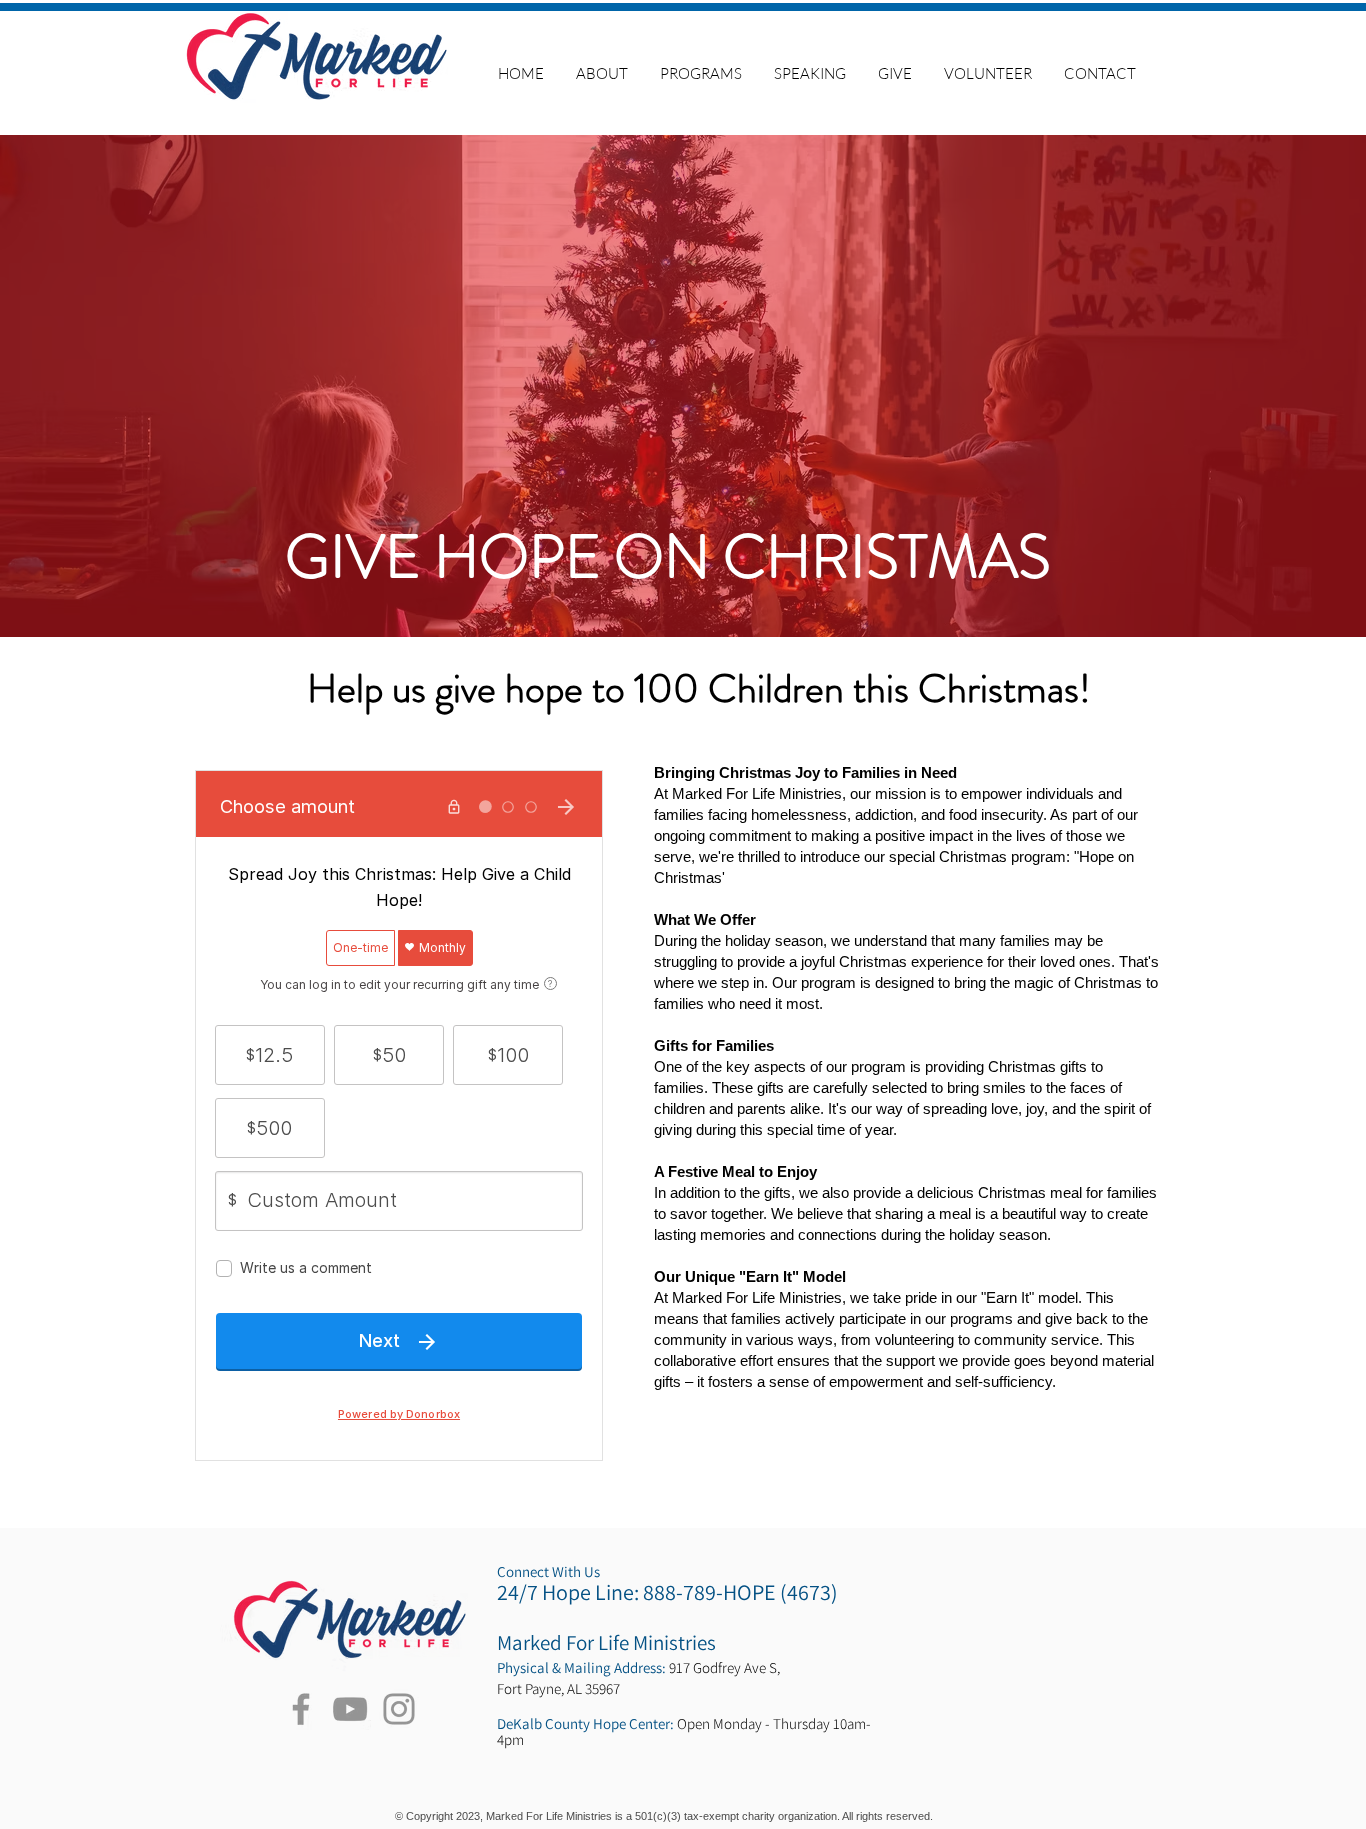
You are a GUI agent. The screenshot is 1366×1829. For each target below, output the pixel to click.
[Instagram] (399, 1709)
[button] (701, 73)
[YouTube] (350, 1709)
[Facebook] (301, 1709)
